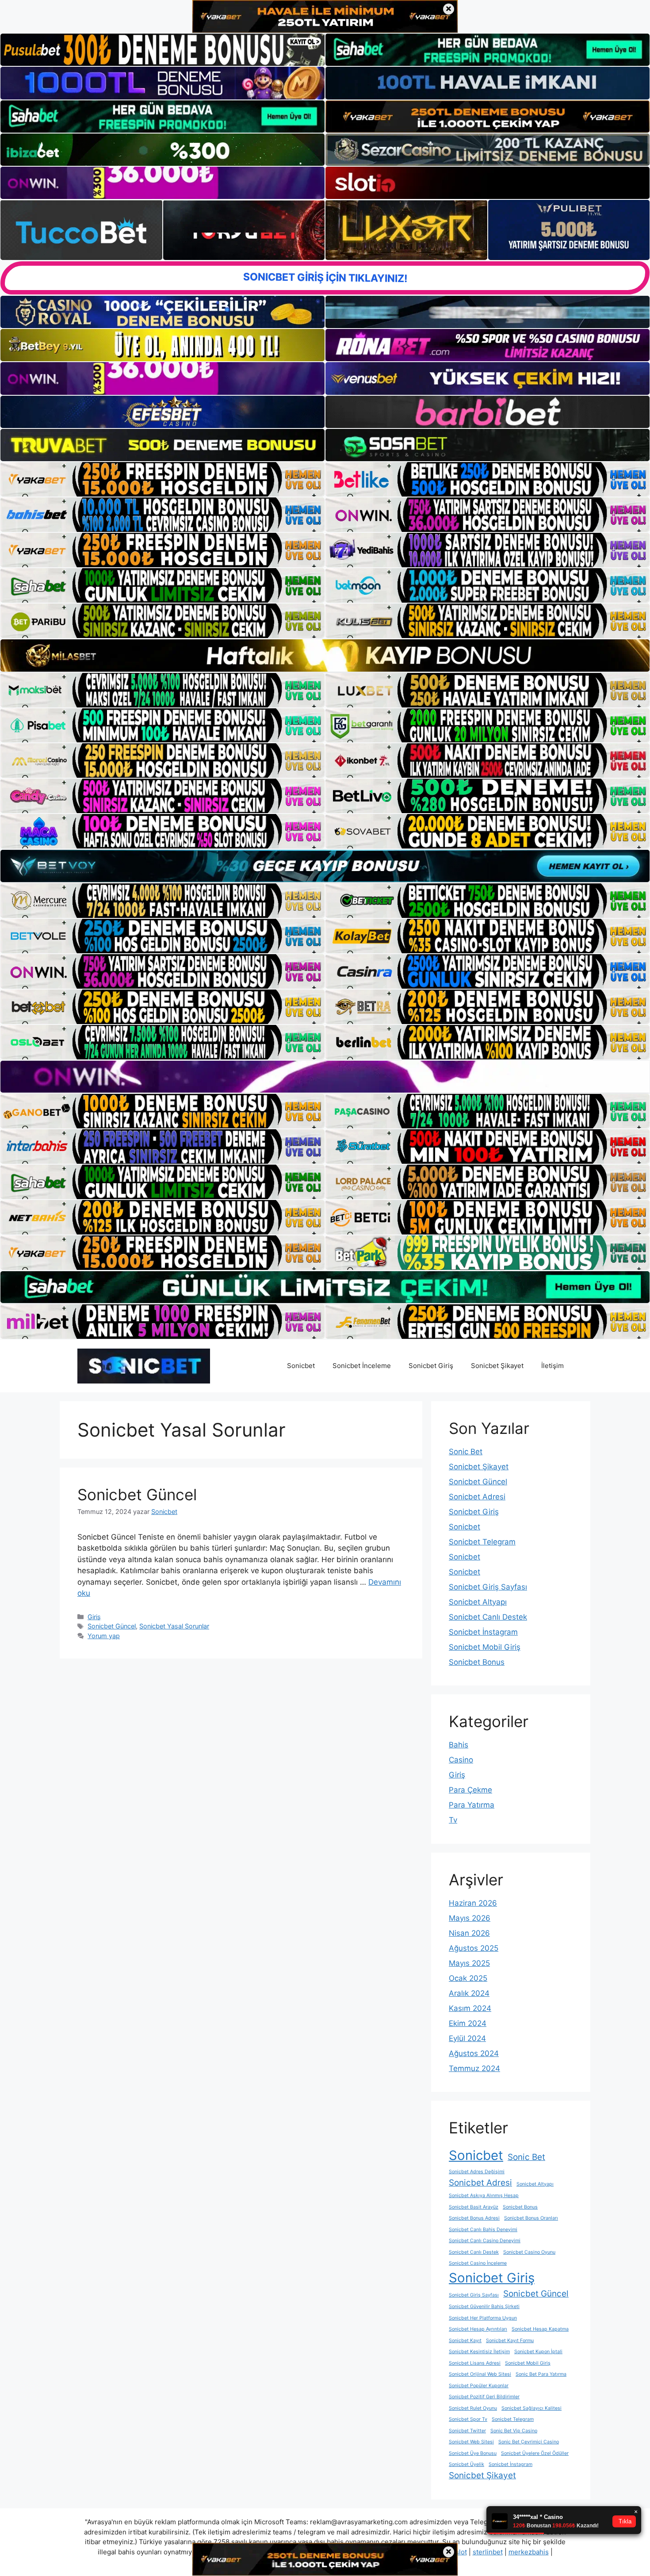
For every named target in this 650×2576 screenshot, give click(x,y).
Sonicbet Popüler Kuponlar (479, 2386)
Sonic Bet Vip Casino (514, 2431)
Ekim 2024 (468, 2023)
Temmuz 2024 (474, 2068)
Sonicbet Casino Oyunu (529, 2252)
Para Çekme (470, 1790)
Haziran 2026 (473, 1903)
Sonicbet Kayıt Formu (510, 2341)
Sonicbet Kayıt (465, 2341)
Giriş (94, 1617)
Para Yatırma (472, 1805)
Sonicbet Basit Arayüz (474, 2207)
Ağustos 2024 (474, 2053)
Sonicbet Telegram (482, 1542)
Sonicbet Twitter (467, 2431)
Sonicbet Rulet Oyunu (473, 2408)
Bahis (459, 1745)
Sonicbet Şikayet (497, 1366)
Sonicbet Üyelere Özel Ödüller (535, 2453)
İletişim (552, 1366)
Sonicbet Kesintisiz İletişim (479, 2352)
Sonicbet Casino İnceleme (478, 2263)
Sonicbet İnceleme (362, 1366)
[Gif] (325, 655)
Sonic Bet (466, 1452)
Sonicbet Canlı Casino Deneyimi (485, 2241)
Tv (453, 1820)
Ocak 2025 (468, 1978)
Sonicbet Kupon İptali (538, 2352)
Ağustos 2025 (474, 1948)
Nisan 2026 (469, 1933)
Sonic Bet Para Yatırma (541, 2374)
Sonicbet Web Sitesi (471, 2442)
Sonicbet (301, 1366)
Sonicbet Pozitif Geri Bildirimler (484, 2397)
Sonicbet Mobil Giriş (485, 1647)
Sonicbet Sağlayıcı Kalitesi (531, 2408)
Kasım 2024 (470, 2008)
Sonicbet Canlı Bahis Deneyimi (483, 2230)
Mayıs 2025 (469, 1963)
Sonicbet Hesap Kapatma (540, 2329)
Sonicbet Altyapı (478, 1602)
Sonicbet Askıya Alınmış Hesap (484, 2196)
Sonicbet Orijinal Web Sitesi (480, 2374)
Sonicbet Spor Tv (468, 2419)
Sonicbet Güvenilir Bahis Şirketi (484, 2307)
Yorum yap (104, 1636)
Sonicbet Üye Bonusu (473, 2453)
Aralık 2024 (469, 1993)
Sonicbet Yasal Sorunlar (174, 1626)
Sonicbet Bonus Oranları (531, 2218)
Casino (461, 1760)
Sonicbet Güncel (137, 1494)
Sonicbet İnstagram (483, 1632)
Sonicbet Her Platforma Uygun (483, 2318)
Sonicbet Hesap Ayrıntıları (478, 2329)
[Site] (162, 479)
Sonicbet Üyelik (466, 2464)
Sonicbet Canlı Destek (488, 1617)
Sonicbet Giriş (431, 1366)
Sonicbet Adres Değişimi (477, 2172)
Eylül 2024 (467, 2038)
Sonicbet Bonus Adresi (474, 2218)
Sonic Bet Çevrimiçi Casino (529, 2442)
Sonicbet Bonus (477, 1662)
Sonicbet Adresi (477, 1497)
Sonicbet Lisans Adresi (475, 2363)
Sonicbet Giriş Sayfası (488, 1587)
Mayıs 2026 (470, 1918)
